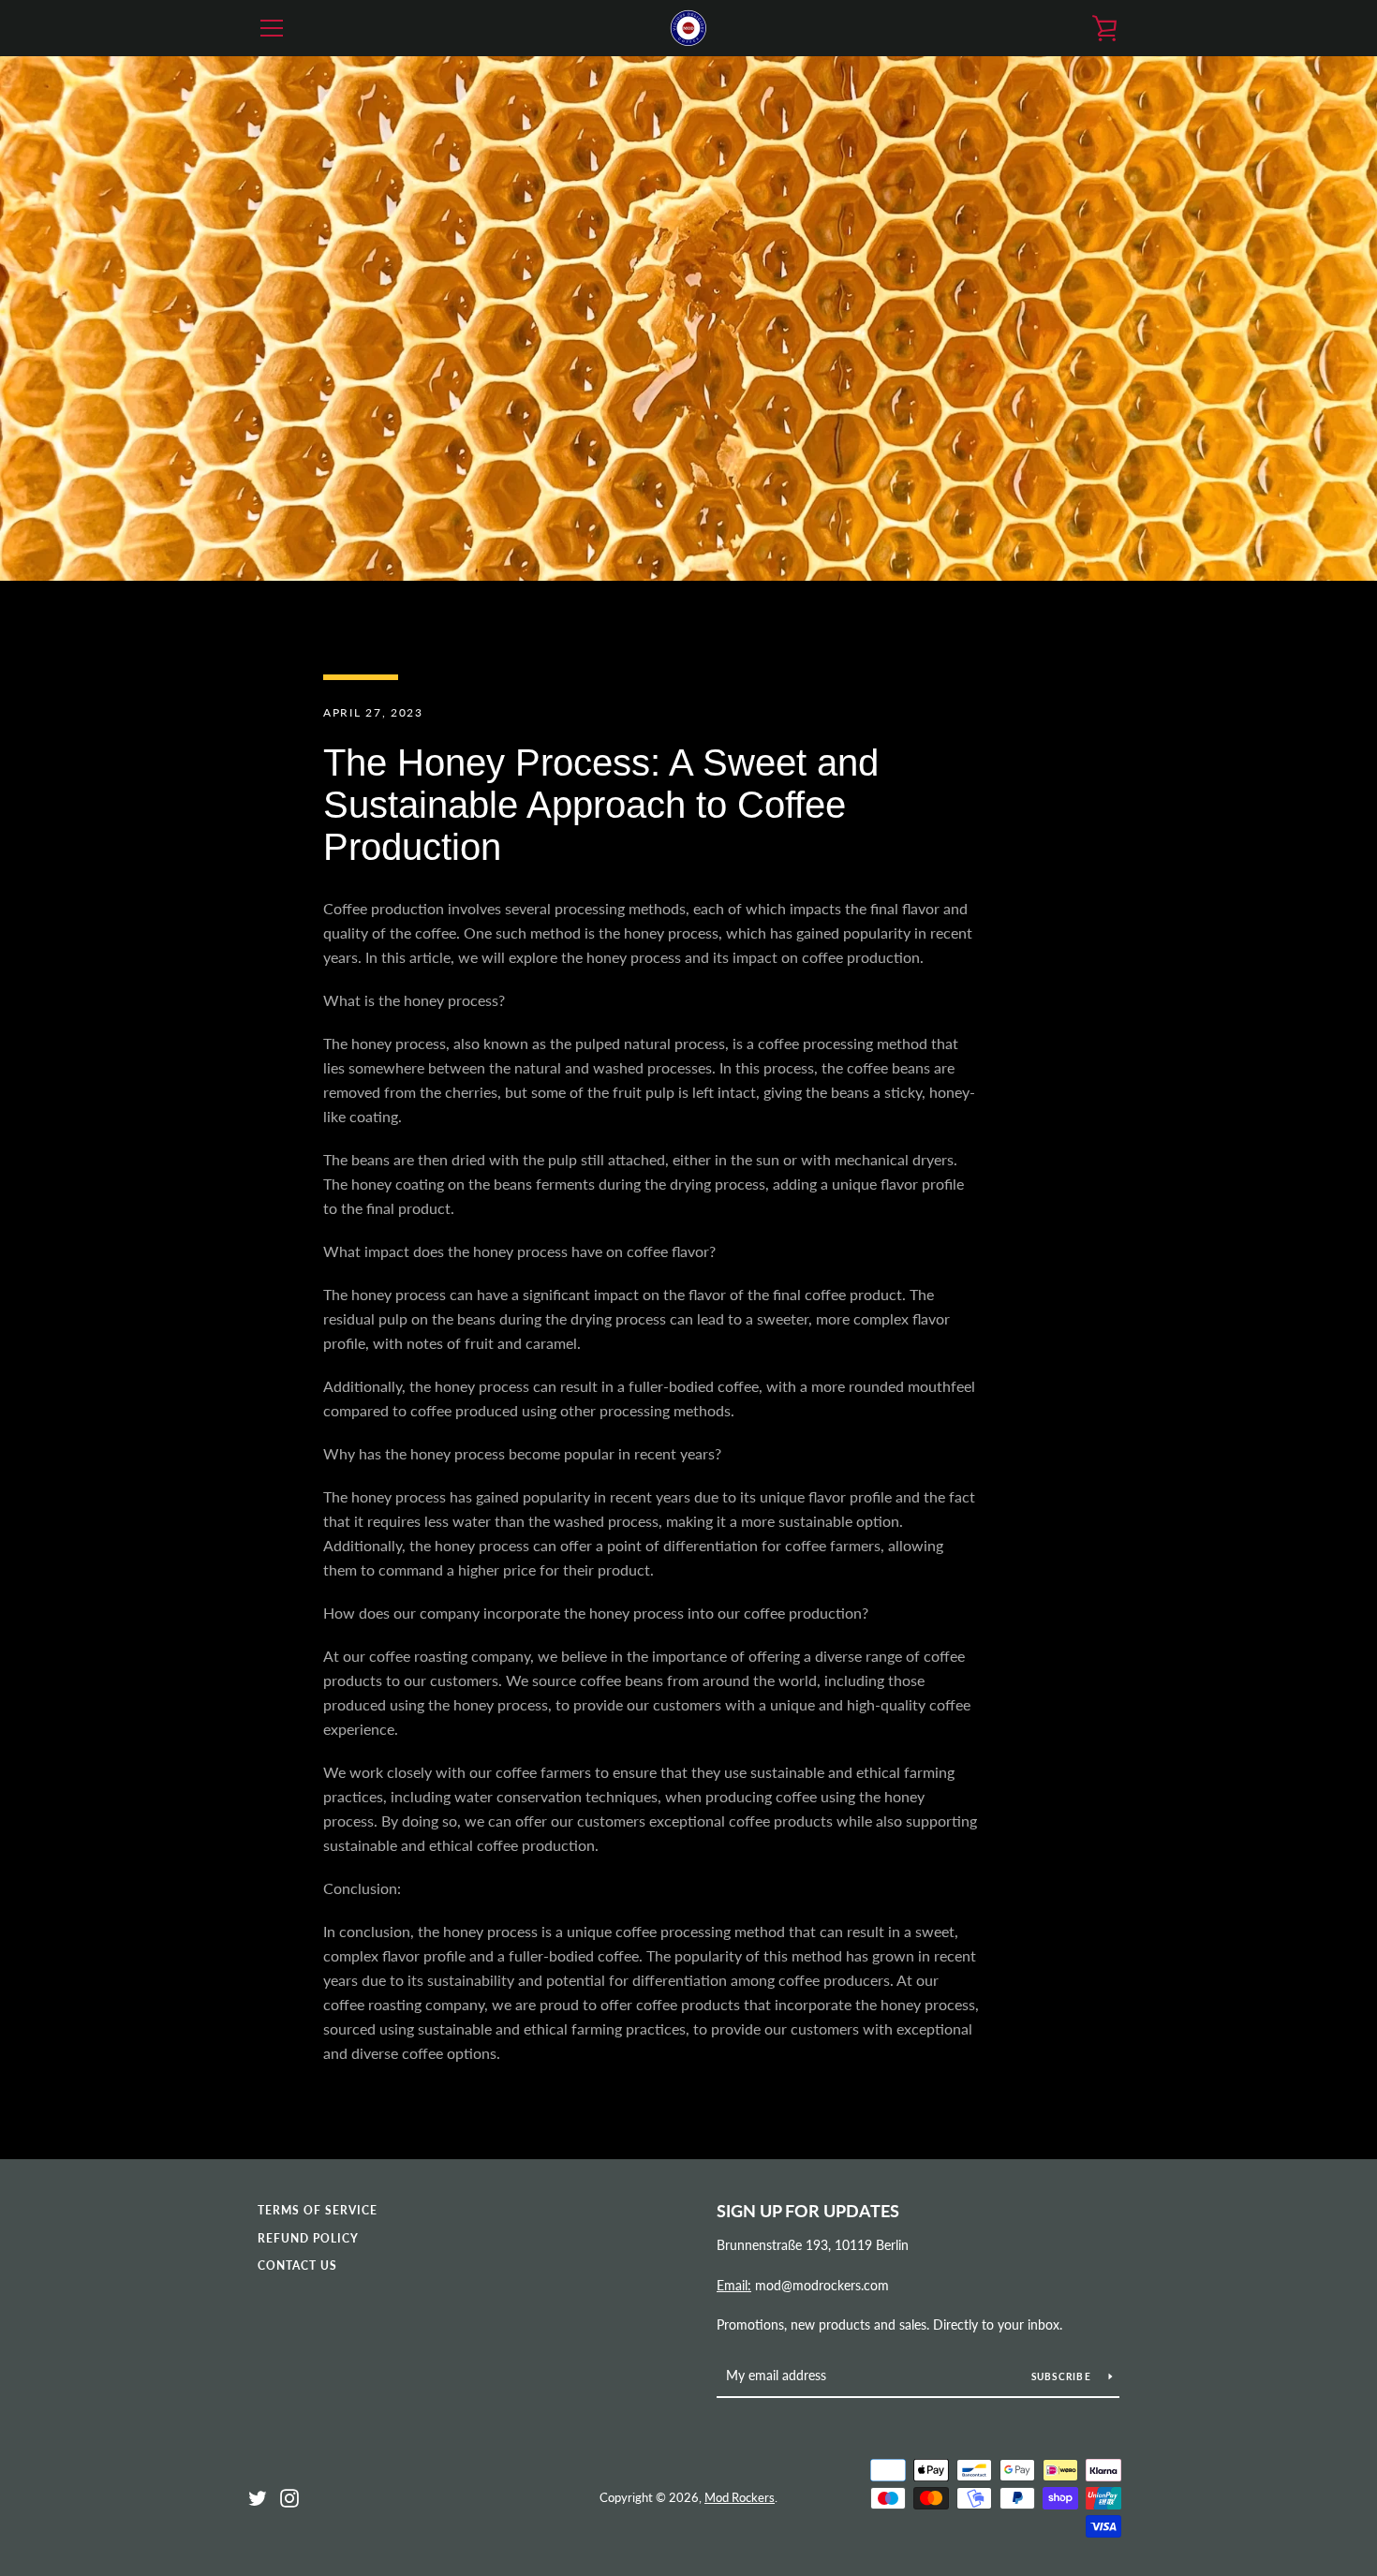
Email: (734, 2285)
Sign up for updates (808, 2211)
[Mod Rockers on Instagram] (289, 2496)
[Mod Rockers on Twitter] (258, 2496)
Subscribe (1063, 2376)
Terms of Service (318, 2210)
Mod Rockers (740, 2497)
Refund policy (308, 2238)
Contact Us (297, 2265)
